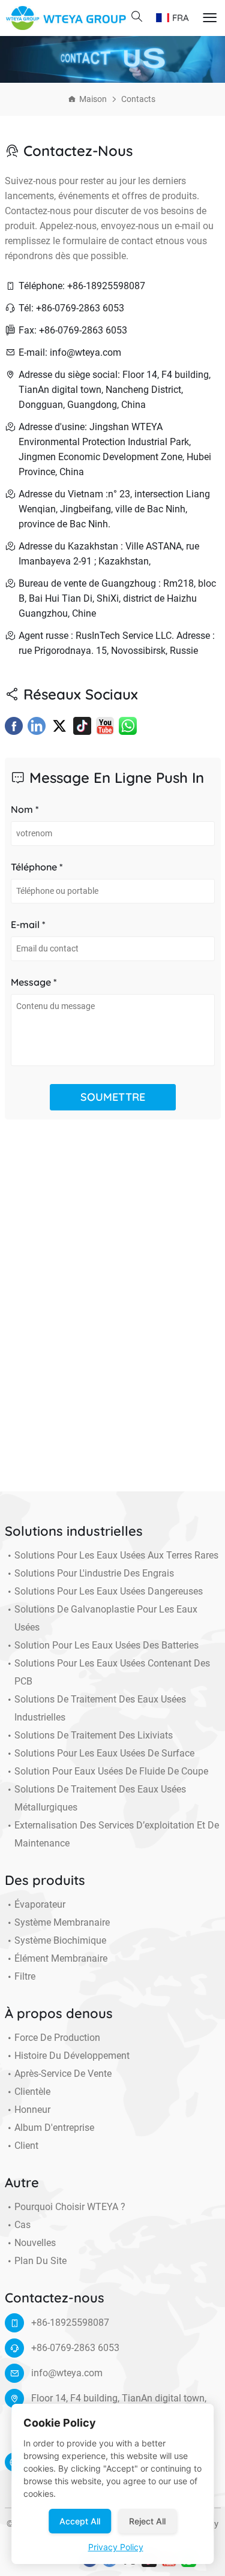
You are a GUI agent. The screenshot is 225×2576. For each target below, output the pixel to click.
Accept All (80, 2521)
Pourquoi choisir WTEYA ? (70, 2207)
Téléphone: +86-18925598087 (82, 286)
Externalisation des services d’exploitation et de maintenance (117, 1834)
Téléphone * (37, 867)
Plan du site (40, 2261)
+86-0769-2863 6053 (75, 2348)
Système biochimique (60, 1940)
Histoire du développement (72, 2056)
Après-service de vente (63, 2074)
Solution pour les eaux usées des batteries (106, 1645)
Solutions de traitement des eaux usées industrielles (100, 1708)
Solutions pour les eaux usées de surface (104, 1753)
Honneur (32, 2110)
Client (26, 2146)
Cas (22, 2225)
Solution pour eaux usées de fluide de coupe (111, 1771)
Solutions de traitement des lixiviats (94, 1735)
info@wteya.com (67, 2373)
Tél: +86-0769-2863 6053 (71, 308)
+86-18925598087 (70, 2323)
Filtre (25, 1976)
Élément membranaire (61, 1958)
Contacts (138, 99)
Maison (93, 99)
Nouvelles (35, 2243)
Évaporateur (40, 1904)
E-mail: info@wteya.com (70, 352)
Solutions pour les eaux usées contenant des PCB (112, 1672)
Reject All (147, 2521)
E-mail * (28, 924)
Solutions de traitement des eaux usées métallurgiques (100, 1798)
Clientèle (32, 2092)
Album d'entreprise (54, 2128)
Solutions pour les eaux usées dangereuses (109, 1591)
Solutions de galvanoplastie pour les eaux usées (106, 1618)
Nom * (25, 809)
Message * (34, 982)
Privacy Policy (116, 2547)
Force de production (57, 2038)
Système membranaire (62, 1922)
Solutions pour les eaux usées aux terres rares (116, 1555)
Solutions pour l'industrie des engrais (94, 1573)
